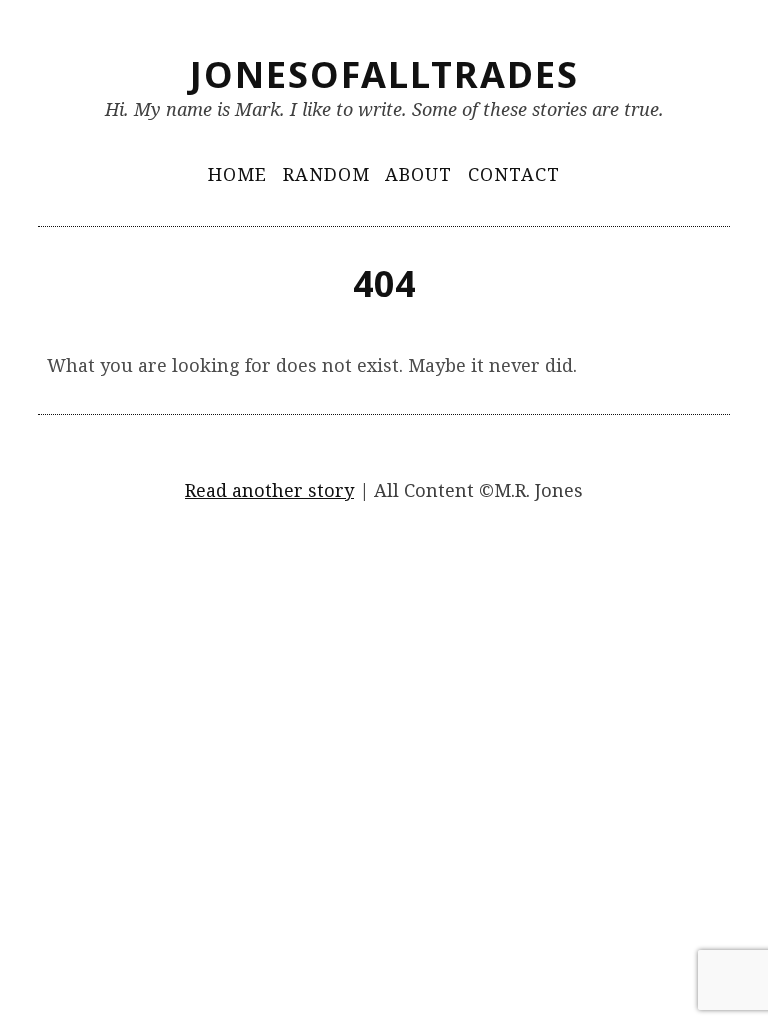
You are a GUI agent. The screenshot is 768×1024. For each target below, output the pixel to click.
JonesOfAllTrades (384, 74)
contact (514, 174)
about (418, 174)
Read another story (269, 490)
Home (237, 174)
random (326, 174)
